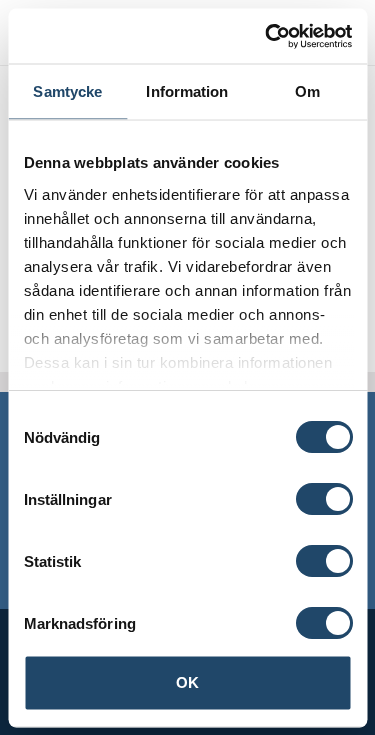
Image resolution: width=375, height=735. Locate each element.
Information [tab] (187, 91)
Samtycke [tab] (67, 91)
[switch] (323, 499)
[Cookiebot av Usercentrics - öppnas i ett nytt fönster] (267, 36)
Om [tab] (307, 91)
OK (187, 682)
